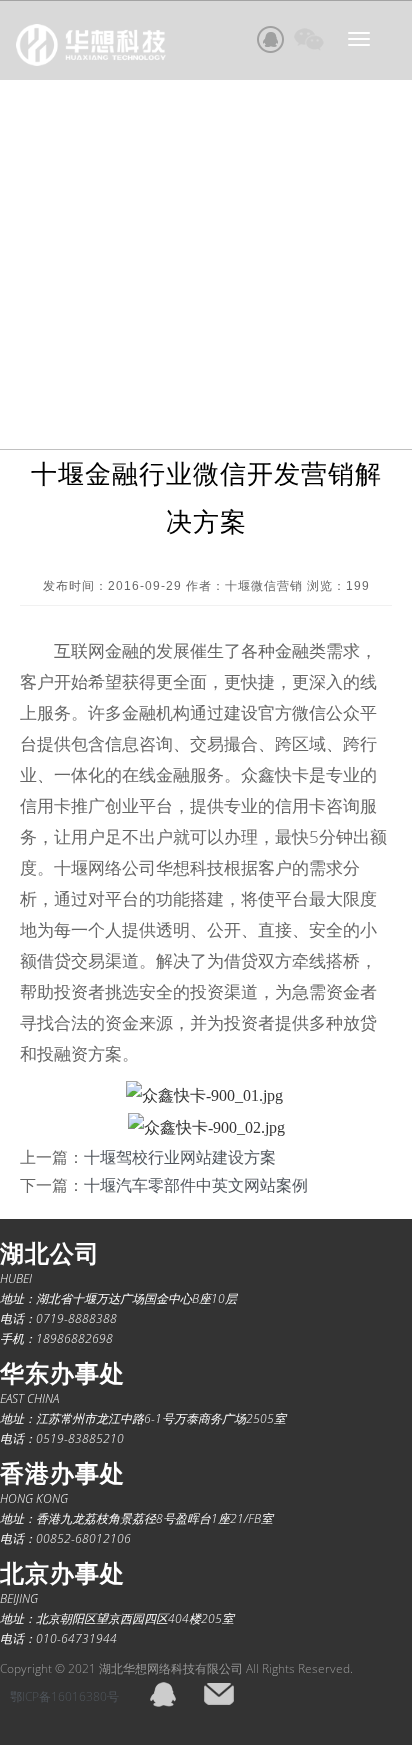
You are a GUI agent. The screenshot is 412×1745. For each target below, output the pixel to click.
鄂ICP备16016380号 (64, 1696)
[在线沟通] (271, 39)
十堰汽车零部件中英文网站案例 (196, 1185)
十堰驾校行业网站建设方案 (180, 1157)
